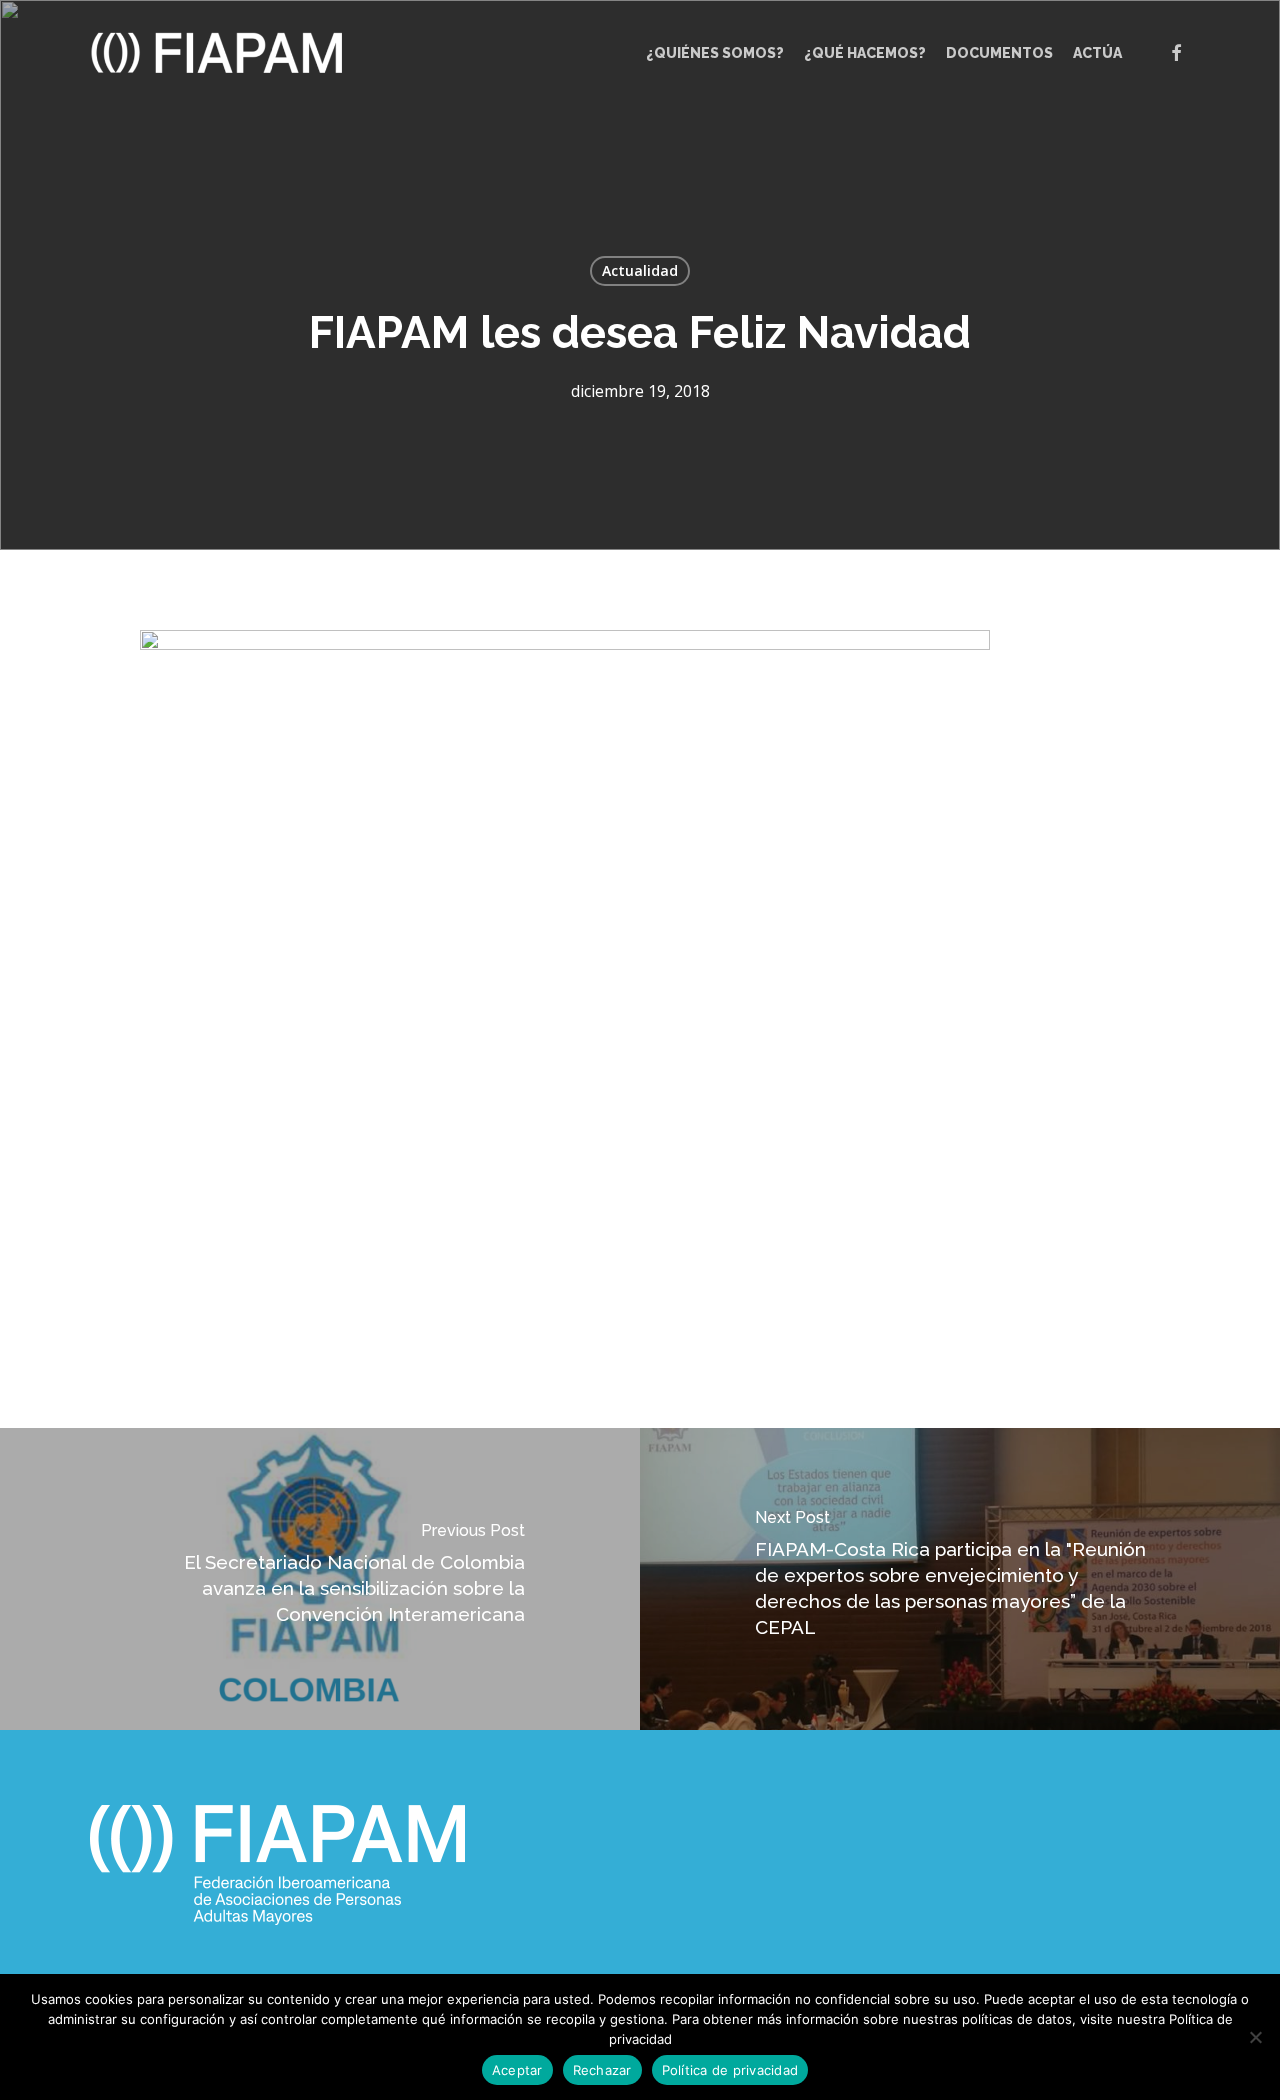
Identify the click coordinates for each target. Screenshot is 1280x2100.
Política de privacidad (730, 2070)
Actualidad (640, 270)
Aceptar (517, 2070)
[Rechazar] (1255, 2037)
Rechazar (602, 2070)
